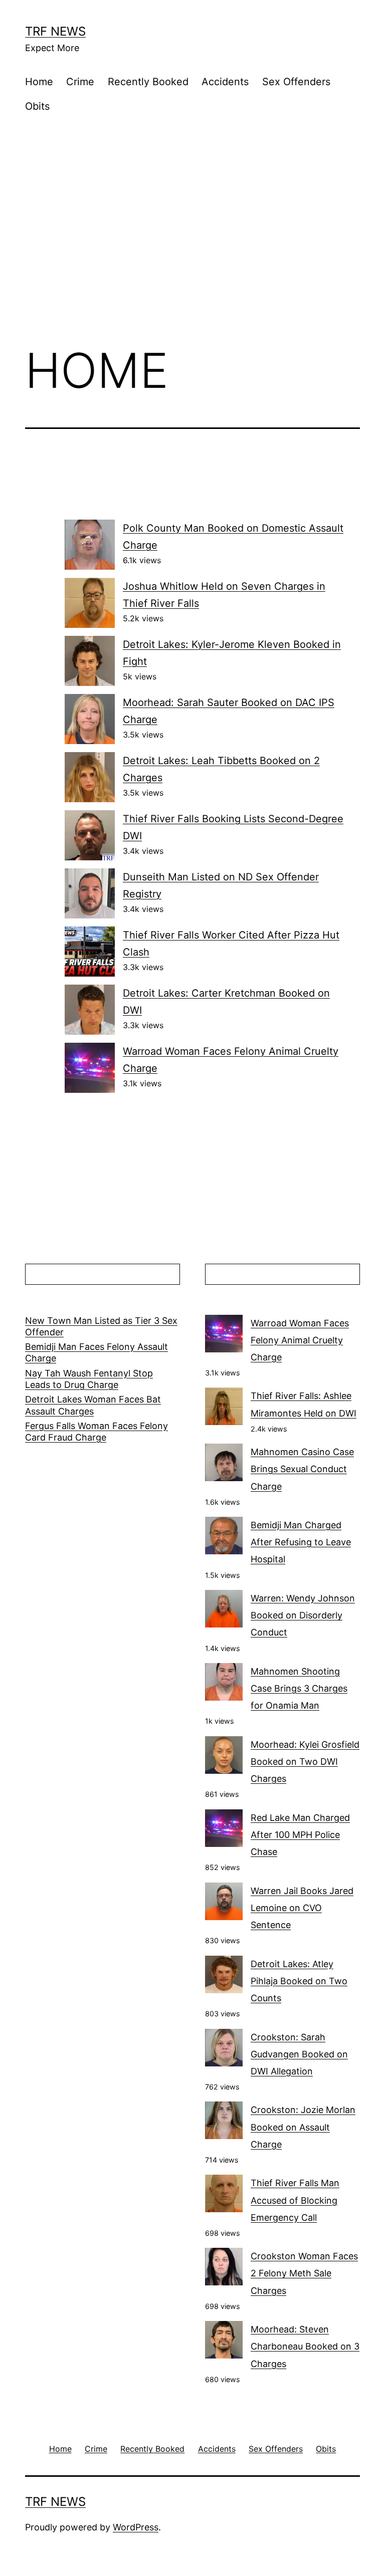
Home (39, 82)
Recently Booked (148, 82)
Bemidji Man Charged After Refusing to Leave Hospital (301, 1542)
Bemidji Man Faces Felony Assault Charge (97, 1352)
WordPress (136, 2527)
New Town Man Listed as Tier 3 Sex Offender (101, 1326)
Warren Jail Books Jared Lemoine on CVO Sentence (302, 1908)
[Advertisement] (192, 254)
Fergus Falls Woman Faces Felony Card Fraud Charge (97, 1432)
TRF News (55, 31)
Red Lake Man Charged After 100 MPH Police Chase (300, 1835)
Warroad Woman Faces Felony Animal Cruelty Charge (300, 1340)
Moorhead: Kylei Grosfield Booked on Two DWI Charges (305, 1762)
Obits (37, 106)
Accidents (225, 82)
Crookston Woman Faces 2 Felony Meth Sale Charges (304, 2273)
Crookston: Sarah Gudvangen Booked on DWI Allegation (299, 2054)
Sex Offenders (296, 82)
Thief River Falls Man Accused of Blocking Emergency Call (295, 2200)
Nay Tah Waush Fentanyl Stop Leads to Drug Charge (89, 1379)
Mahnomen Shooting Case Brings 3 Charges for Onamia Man (299, 1688)
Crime (80, 82)
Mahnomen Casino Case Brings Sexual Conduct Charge (302, 1469)
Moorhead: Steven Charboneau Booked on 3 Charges (305, 2346)
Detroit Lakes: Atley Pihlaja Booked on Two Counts (299, 1981)
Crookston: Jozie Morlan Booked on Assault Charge (303, 2127)
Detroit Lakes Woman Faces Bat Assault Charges (93, 1405)
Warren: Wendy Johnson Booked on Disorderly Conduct (303, 1615)
